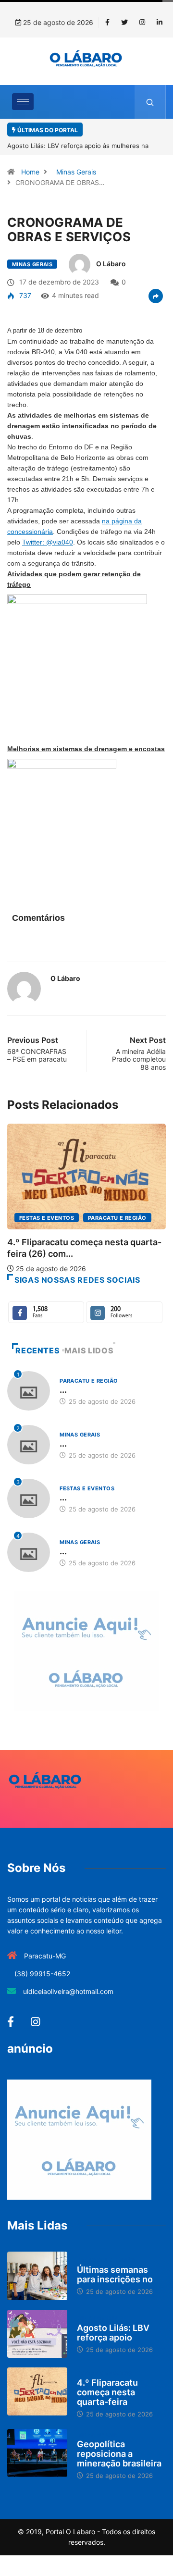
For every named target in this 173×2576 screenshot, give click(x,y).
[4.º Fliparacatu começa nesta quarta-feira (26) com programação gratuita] (37, 2391)
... (63, 1390)
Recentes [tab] (37, 1350)
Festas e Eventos (47, 1218)
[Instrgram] (142, 23)
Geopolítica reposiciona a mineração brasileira (119, 2454)
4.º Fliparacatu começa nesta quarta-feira (107, 2392)
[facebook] (107, 23)
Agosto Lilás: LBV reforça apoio (113, 2333)
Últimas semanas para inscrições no (115, 2274)
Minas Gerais (76, 172)
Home (30, 172)
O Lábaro (111, 264)
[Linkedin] (160, 23)
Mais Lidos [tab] (89, 1350)
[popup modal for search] (150, 102)
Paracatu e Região (117, 1218)
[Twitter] (124, 23)
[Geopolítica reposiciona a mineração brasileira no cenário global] (37, 2453)
